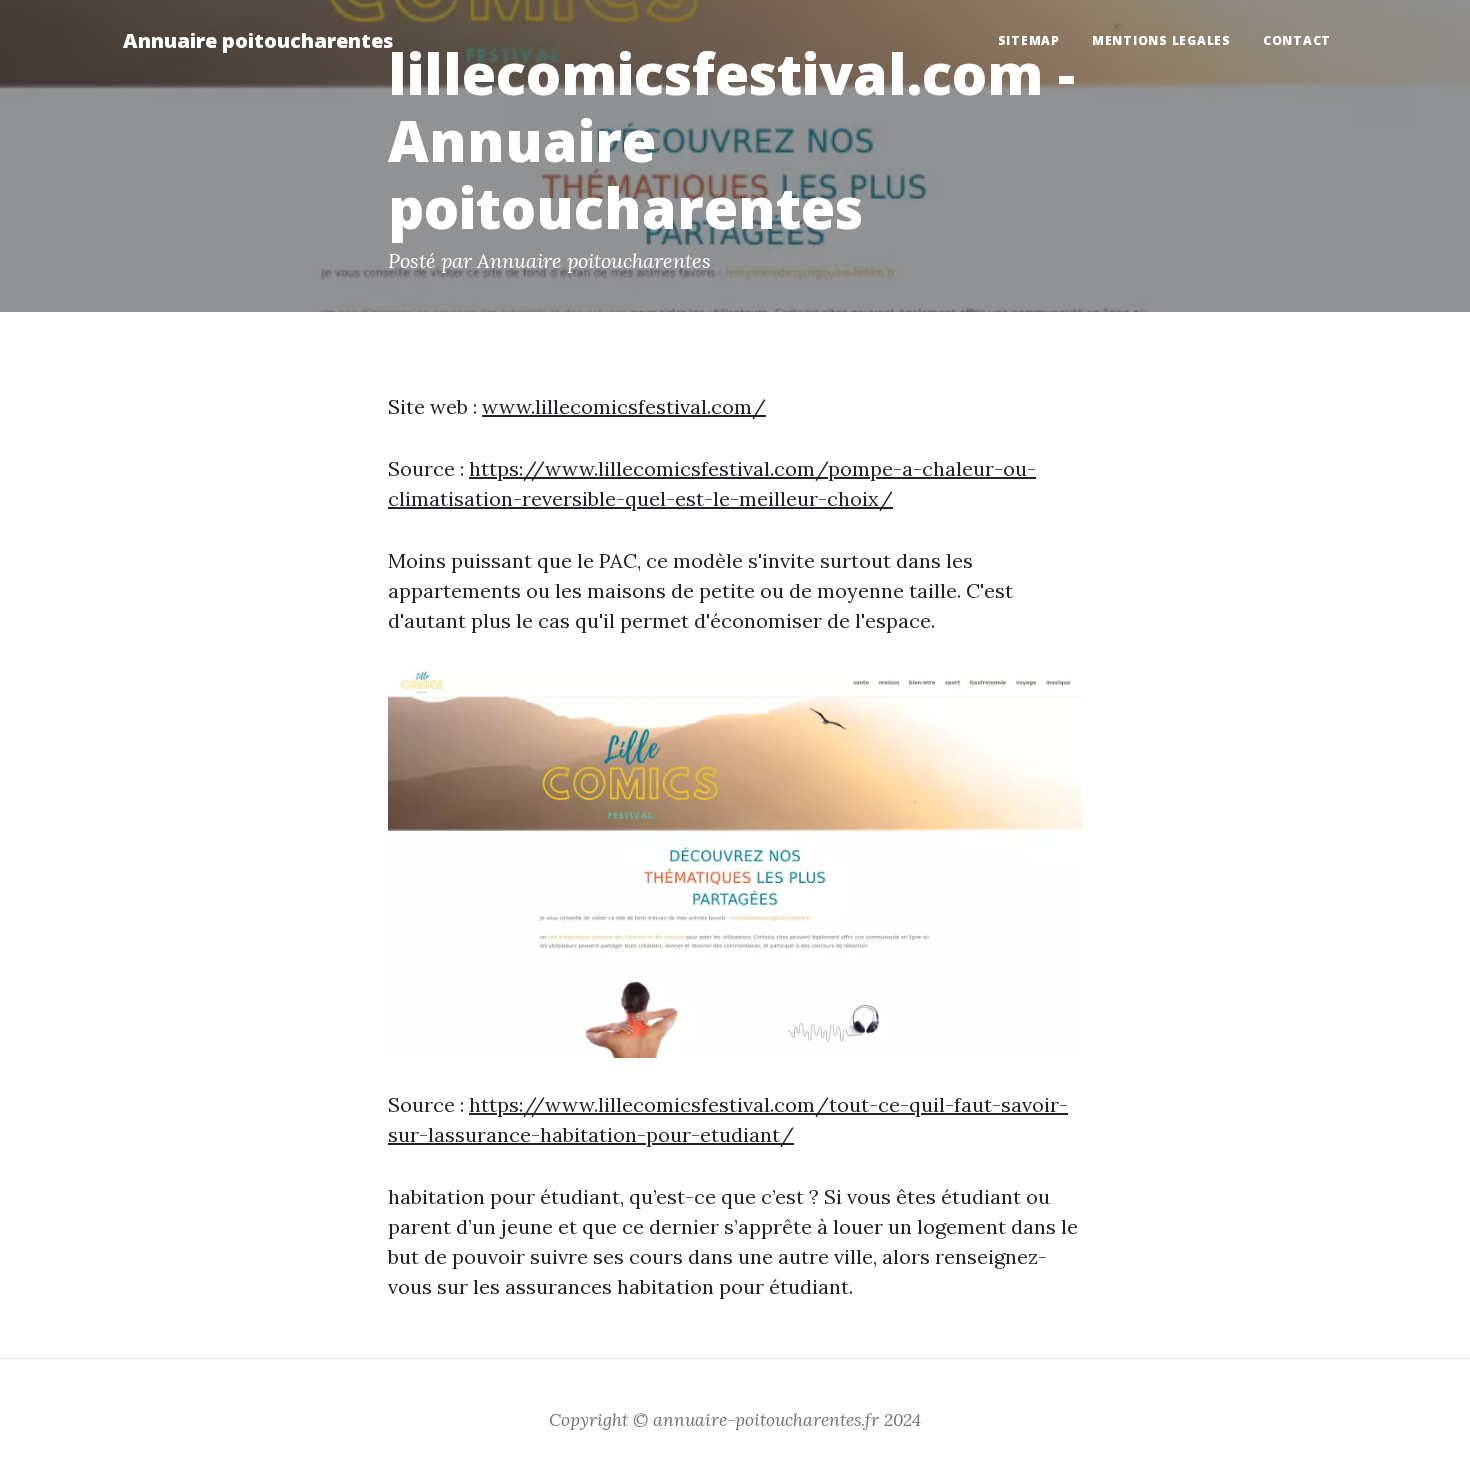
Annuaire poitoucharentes (258, 40)
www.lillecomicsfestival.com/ (624, 406)
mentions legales (1161, 40)
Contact (1297, 40)
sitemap (1029, 40)
